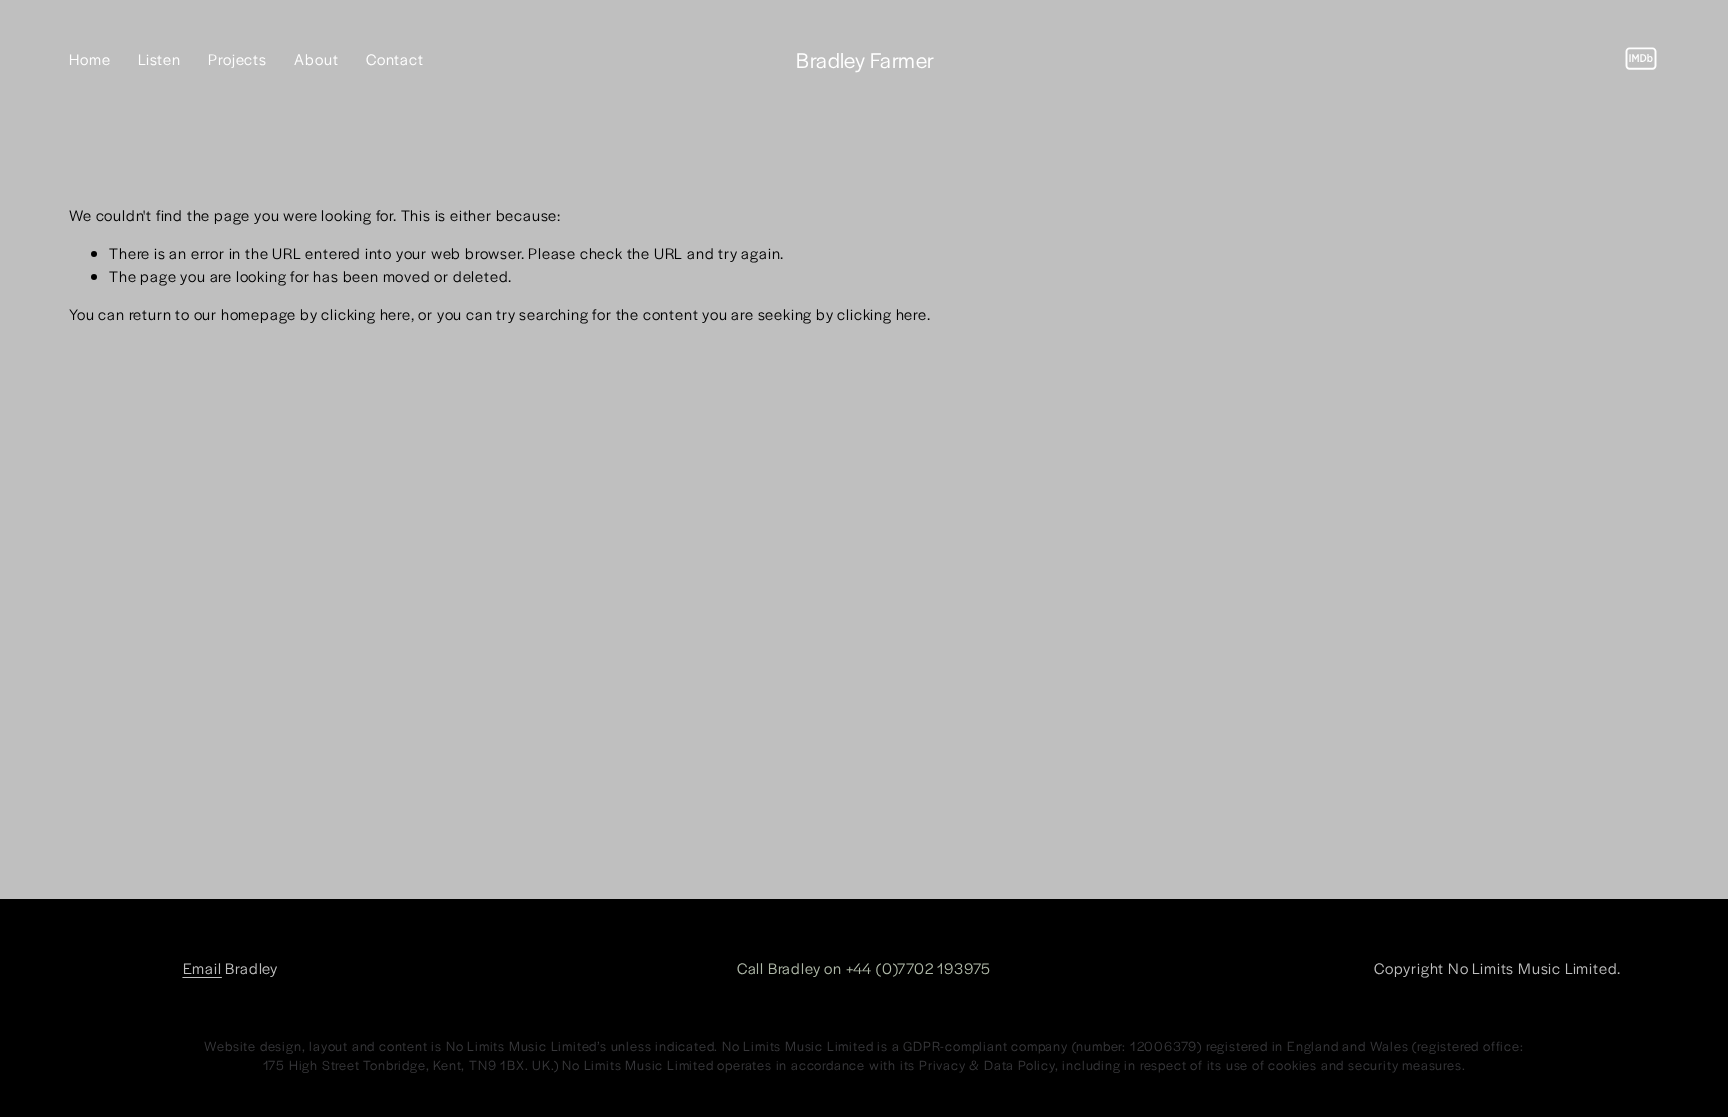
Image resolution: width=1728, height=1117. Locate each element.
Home (89, 58)
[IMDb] (1641, 59)
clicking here (365, 313)
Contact (395, 58)
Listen (159, 58)
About (316, 58)
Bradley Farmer (865, 59)
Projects (237, 58)
